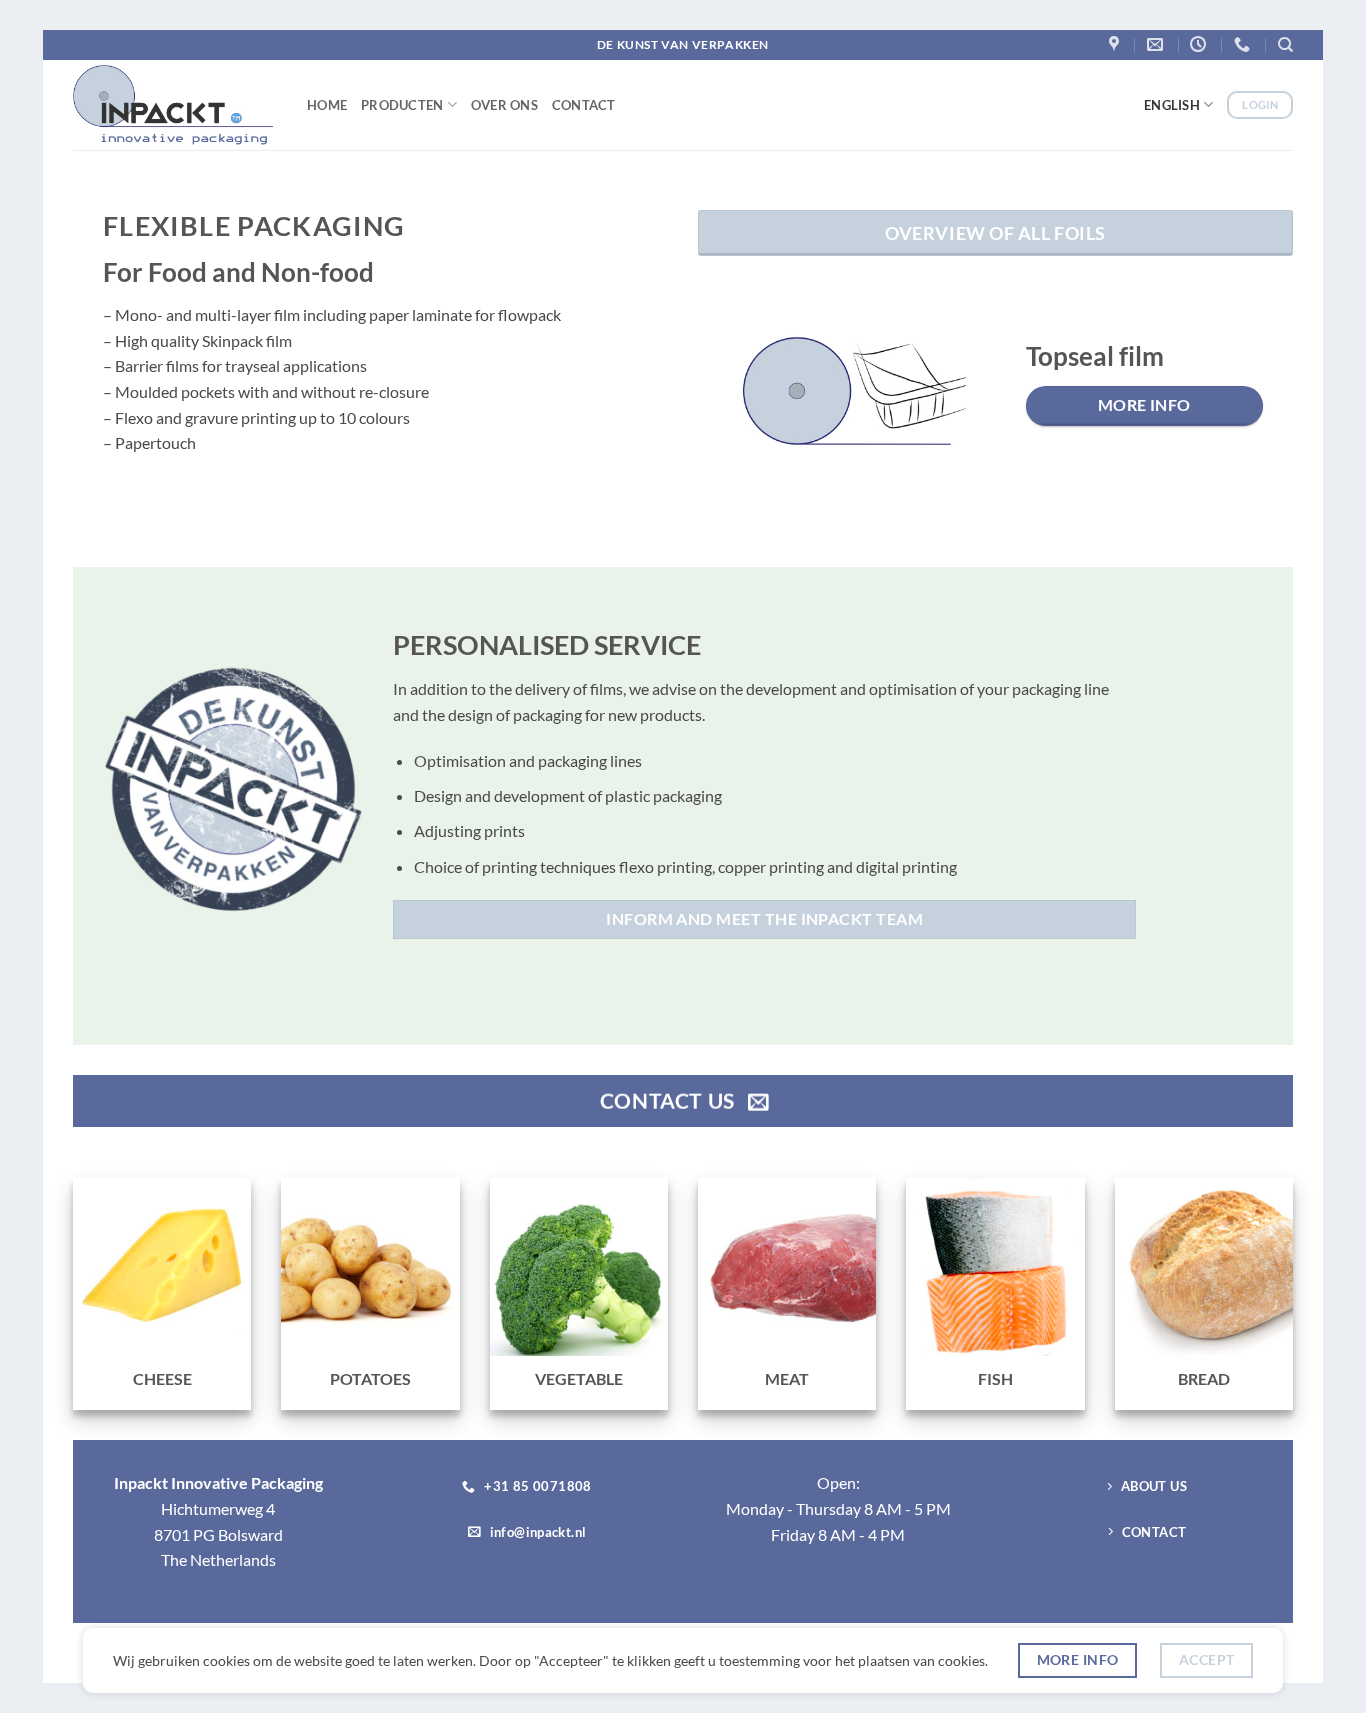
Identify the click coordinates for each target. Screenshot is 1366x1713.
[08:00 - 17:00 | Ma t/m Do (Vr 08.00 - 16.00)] (1200, 44)
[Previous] (735, 406)
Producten (402, 105)
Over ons (504, 105)
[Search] (1285, 45)
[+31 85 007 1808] (1244, 44)
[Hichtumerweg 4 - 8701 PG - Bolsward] (1116, 44)
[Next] (1256, 406)
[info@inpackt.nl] (1157, 44)
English (1172, 105)
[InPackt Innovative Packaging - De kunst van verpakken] (175, 105)
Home (327, 105)
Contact (584, 105)
